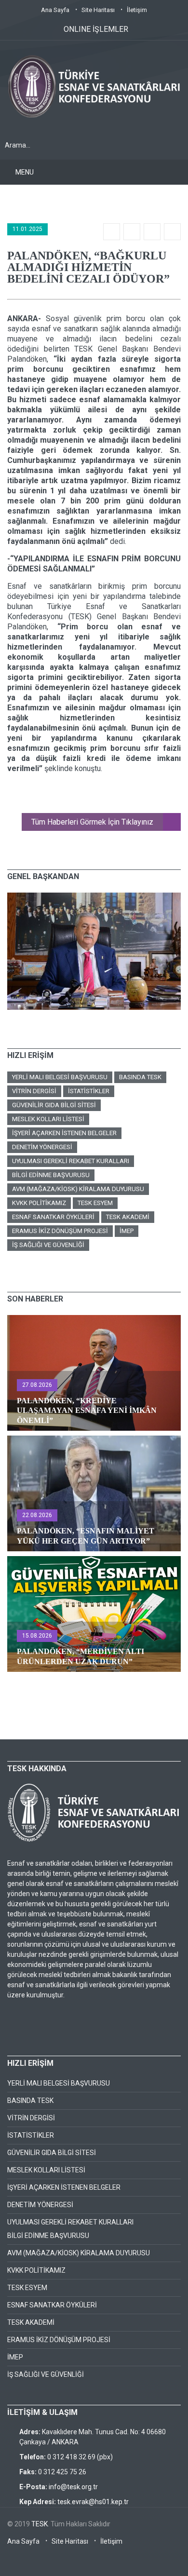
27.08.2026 (37, 1385)
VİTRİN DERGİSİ (34, 1091)
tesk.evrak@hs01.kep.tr (93, 2502)
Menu (25, 172)
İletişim (137, 10)
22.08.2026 (37, 1515)
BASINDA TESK (140, 1077)
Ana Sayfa (55, 10)
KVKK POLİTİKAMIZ (39, 1203)
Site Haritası (98, 10)
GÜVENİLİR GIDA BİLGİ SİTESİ (54, 1105)
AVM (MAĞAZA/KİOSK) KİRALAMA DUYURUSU (78, 1189)
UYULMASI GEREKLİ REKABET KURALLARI (71, 1161)
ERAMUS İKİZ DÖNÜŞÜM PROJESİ (60, 1231)
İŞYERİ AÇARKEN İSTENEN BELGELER (64, 1133)
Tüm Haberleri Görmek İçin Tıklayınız (92, 822)
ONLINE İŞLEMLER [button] (96, 29)
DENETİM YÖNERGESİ (42, 1147)
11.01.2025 (27, 229)
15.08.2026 (37, 1636)
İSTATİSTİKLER (89, 1091)
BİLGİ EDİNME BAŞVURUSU (51, 1175)
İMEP (127, 1231)
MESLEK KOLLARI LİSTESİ (48, 1119)
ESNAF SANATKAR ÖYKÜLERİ (53, 1217)
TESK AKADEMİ (128, 1217)
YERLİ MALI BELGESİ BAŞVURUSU (60, 1077)
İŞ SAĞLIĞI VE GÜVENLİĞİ (48, 1245)
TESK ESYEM (95, 1203)
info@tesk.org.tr (73, 2487)
